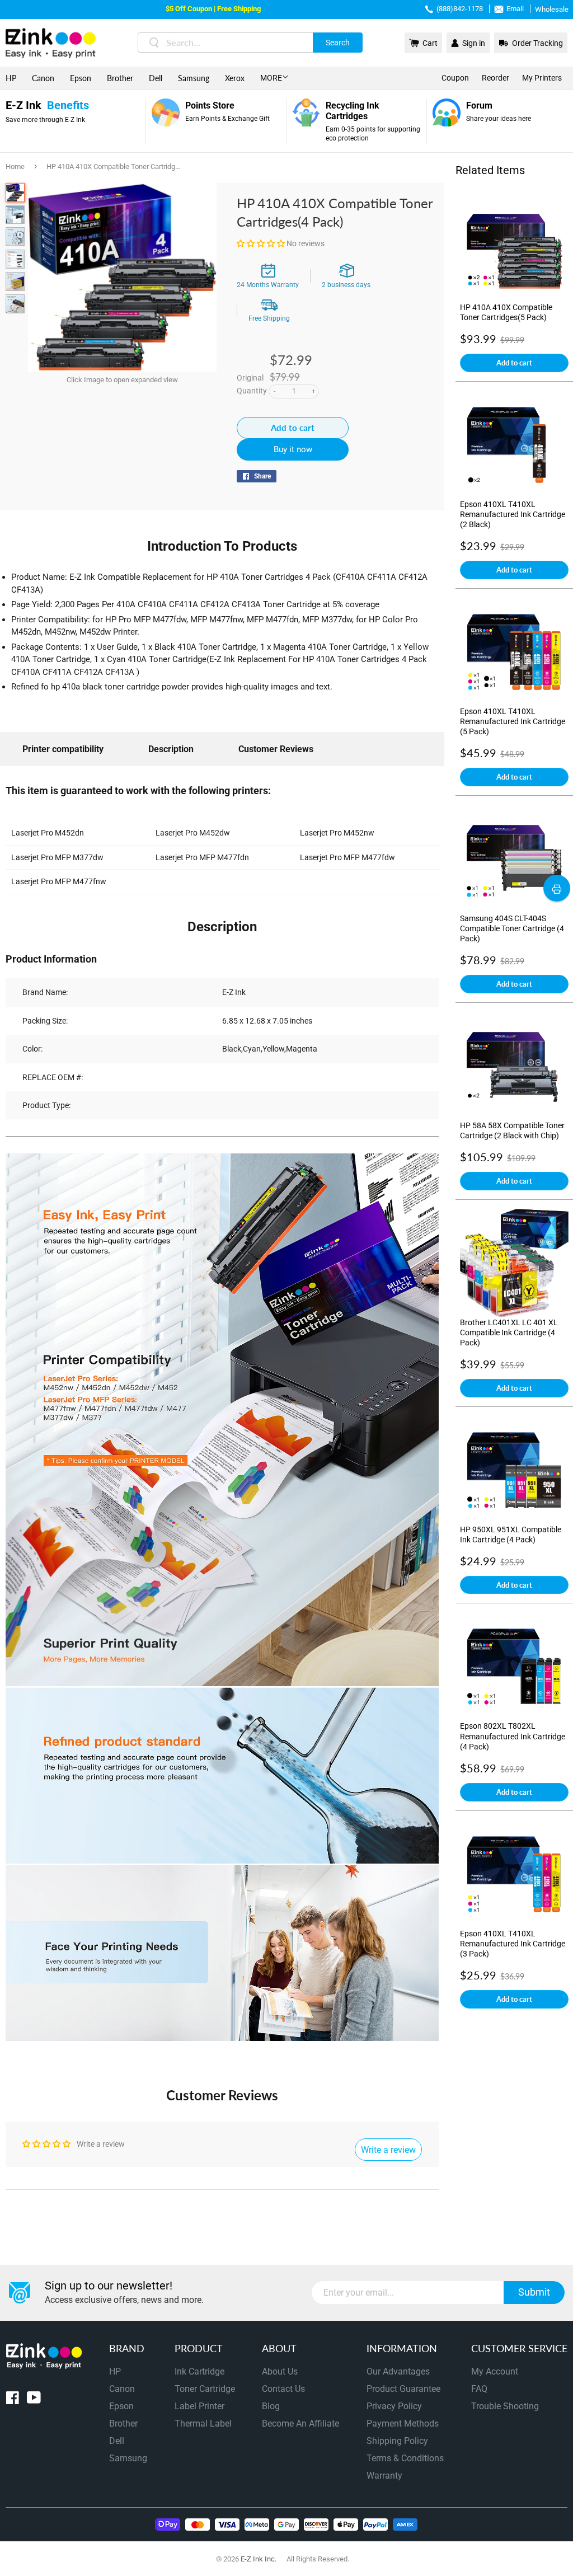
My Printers (542, 78)
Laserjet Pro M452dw (193, 833)
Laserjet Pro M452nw (337, 833)
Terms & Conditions (405, 2458)
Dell (156, 78)
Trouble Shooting (505, 2406)
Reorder (495, 78)
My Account (495, 2371)
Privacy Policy (394, 2406)
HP (11, 78)
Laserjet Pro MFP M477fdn (202, 857)
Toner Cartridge (205, 2389)
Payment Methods (403, 2423)
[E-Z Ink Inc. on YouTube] (34, 2400)
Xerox (235, 78)
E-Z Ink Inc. (259, 2559)
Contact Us (283, 2389)
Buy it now (293, 449)
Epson (81, 78)
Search (338, 43)
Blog (271, 2406)
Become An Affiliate (300, 2423)
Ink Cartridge (199, 2371)
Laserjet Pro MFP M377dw (57, 857)
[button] (262, 243)
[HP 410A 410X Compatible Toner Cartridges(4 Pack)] (15, 193)
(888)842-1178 (460, 9)
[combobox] (250, 43)
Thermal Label (203, 2423)
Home (15, 166)
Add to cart (514, 363)
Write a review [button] (388, 2150)
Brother (120, 78)
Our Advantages (398, 2371)
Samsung (194, 78)
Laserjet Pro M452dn (48, 833)
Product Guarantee (403, 2389)
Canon (43, 78)
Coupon (455, 78)
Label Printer (199, 2406)
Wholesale (552, 9)
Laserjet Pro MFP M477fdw (347, 857)
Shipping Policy (397, 2441)
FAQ (479, 2389)
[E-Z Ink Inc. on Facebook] (13, 2400)
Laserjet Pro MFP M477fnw (59, 881)
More (271, 78)
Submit (534, 2292)
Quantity (252, 391)
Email (515, 9)
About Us (280, 2371)
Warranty (384, 2476)
